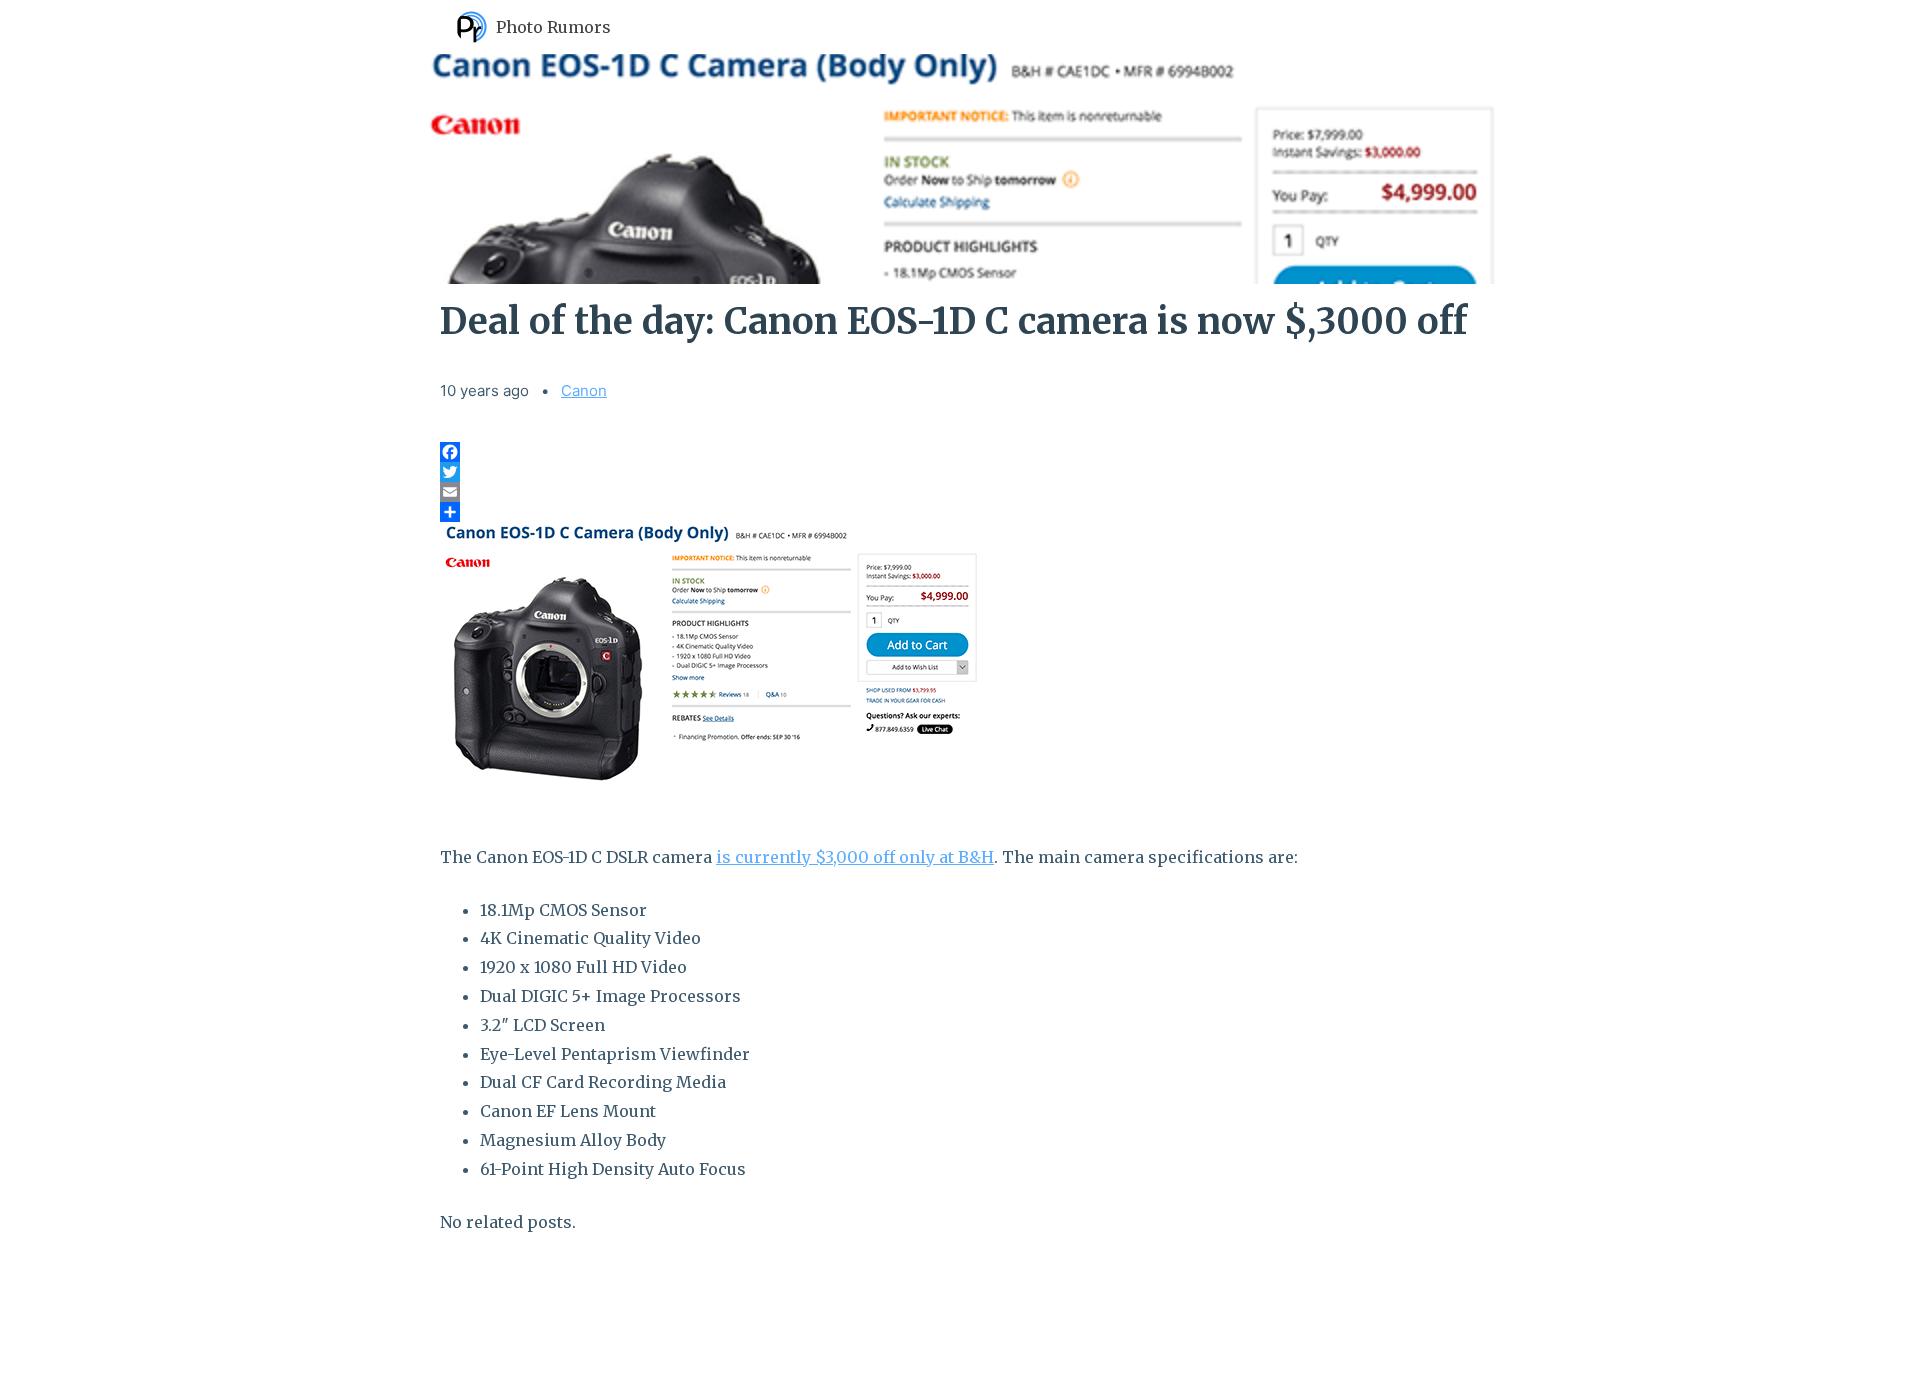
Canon (584, 390)
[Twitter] (960, 472)
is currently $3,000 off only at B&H (855, 857)
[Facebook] (960, 452)
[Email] (960, 492)
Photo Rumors (553, 27)
